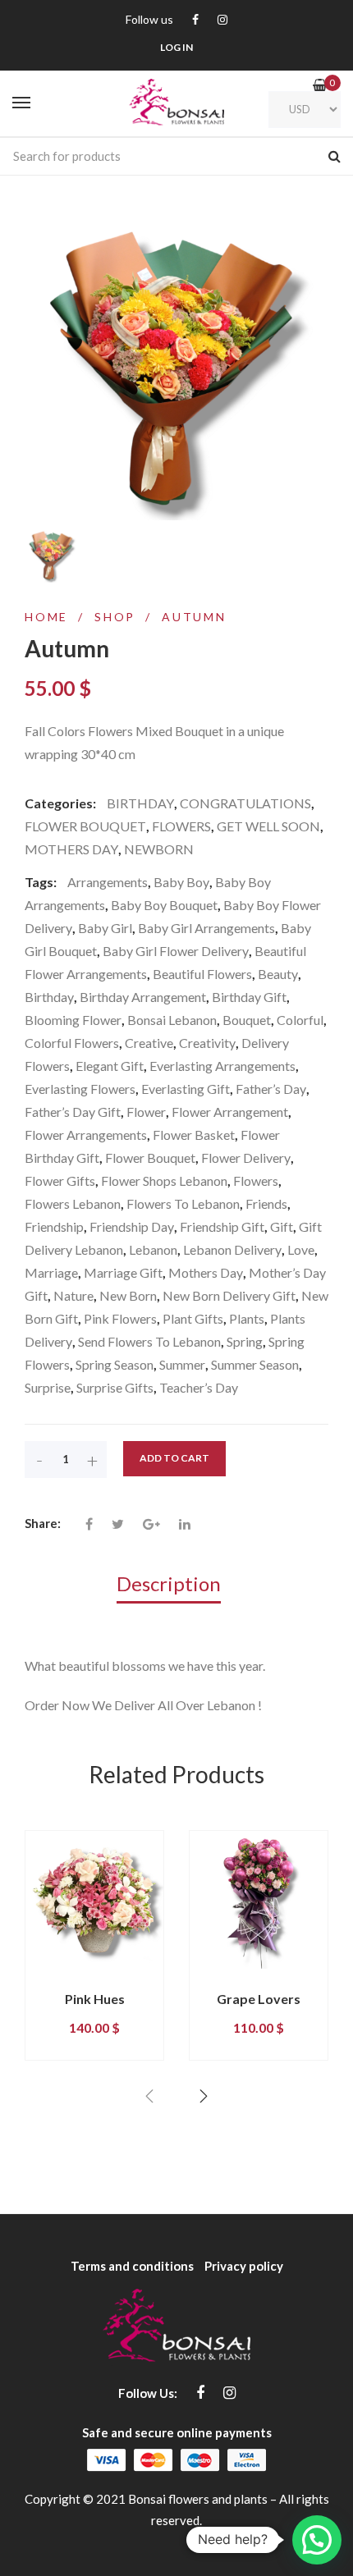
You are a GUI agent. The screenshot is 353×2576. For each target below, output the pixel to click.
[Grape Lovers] (259, 1900)
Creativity (207, 1043)
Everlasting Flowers (80, 1089)
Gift (282, 1226)
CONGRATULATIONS (245, 803)
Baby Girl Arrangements (206, 928)
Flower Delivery (246, 1158)
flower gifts (60, 1180)
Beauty (278, 974)
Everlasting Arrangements (222, 1066)
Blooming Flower (73, 1020)
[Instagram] (222, 20)
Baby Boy (181, 882)
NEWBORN (159, 849)
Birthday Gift (249, 997)
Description (169, 1583)
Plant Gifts (193, 1318)
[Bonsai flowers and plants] (176, 103)
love (301, 1249)
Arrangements (108, 882)
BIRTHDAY (140, 803)
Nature (73, 1295)
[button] (317, 2540)
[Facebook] (195, 20)
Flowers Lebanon (73, 1203)
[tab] (177, 1583)
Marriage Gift (123, 1272)
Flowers (256, 1180)
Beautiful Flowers (202, 974)
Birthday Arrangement (143, 997)
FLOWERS (181, 826)
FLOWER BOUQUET (85, 826)
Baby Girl (105, 928)
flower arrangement (230, 1112)
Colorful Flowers (72, 1043)
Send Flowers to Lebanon (149, 1341)
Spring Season (115, 1364)
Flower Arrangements (86, 1135)
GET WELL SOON (268, 826)
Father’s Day (271, 1089)
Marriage (51, 1272)
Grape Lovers (259, 1999)
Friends (266, 1203)
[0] (320, 85)
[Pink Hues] (94, 1900)
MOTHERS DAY (71, 849)
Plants (247, 1318)
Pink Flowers (120, 1318)
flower (146, 1112)
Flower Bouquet (150, 1158)
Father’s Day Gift (73, 1112)
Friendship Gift (222, 1226)
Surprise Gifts (115, 1387)
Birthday (49, 997)
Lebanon (153, 1249)
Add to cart (174, 1458)
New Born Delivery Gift (229, 1295)
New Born (128, 1295)
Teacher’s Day (199, 1387)
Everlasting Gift (186, 1089)
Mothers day (206, 1272)
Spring (245, 1341)
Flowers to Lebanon (183, 1203)
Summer (182, 1364)
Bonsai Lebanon (172, 1020)
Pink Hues (95, 1999)
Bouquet (247, 1020)
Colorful (300, 1020)
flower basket (194, 1135)
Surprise (48, 1387)
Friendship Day (132, 1226)
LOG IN (176, 47)
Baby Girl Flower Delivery (176, 951)
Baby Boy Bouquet (164, 905)
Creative (149, 1043)
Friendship (54, 1226)
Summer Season (255, 1364)
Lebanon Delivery (232, 1249)
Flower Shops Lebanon (164, 1180)
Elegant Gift (110, 1066)
